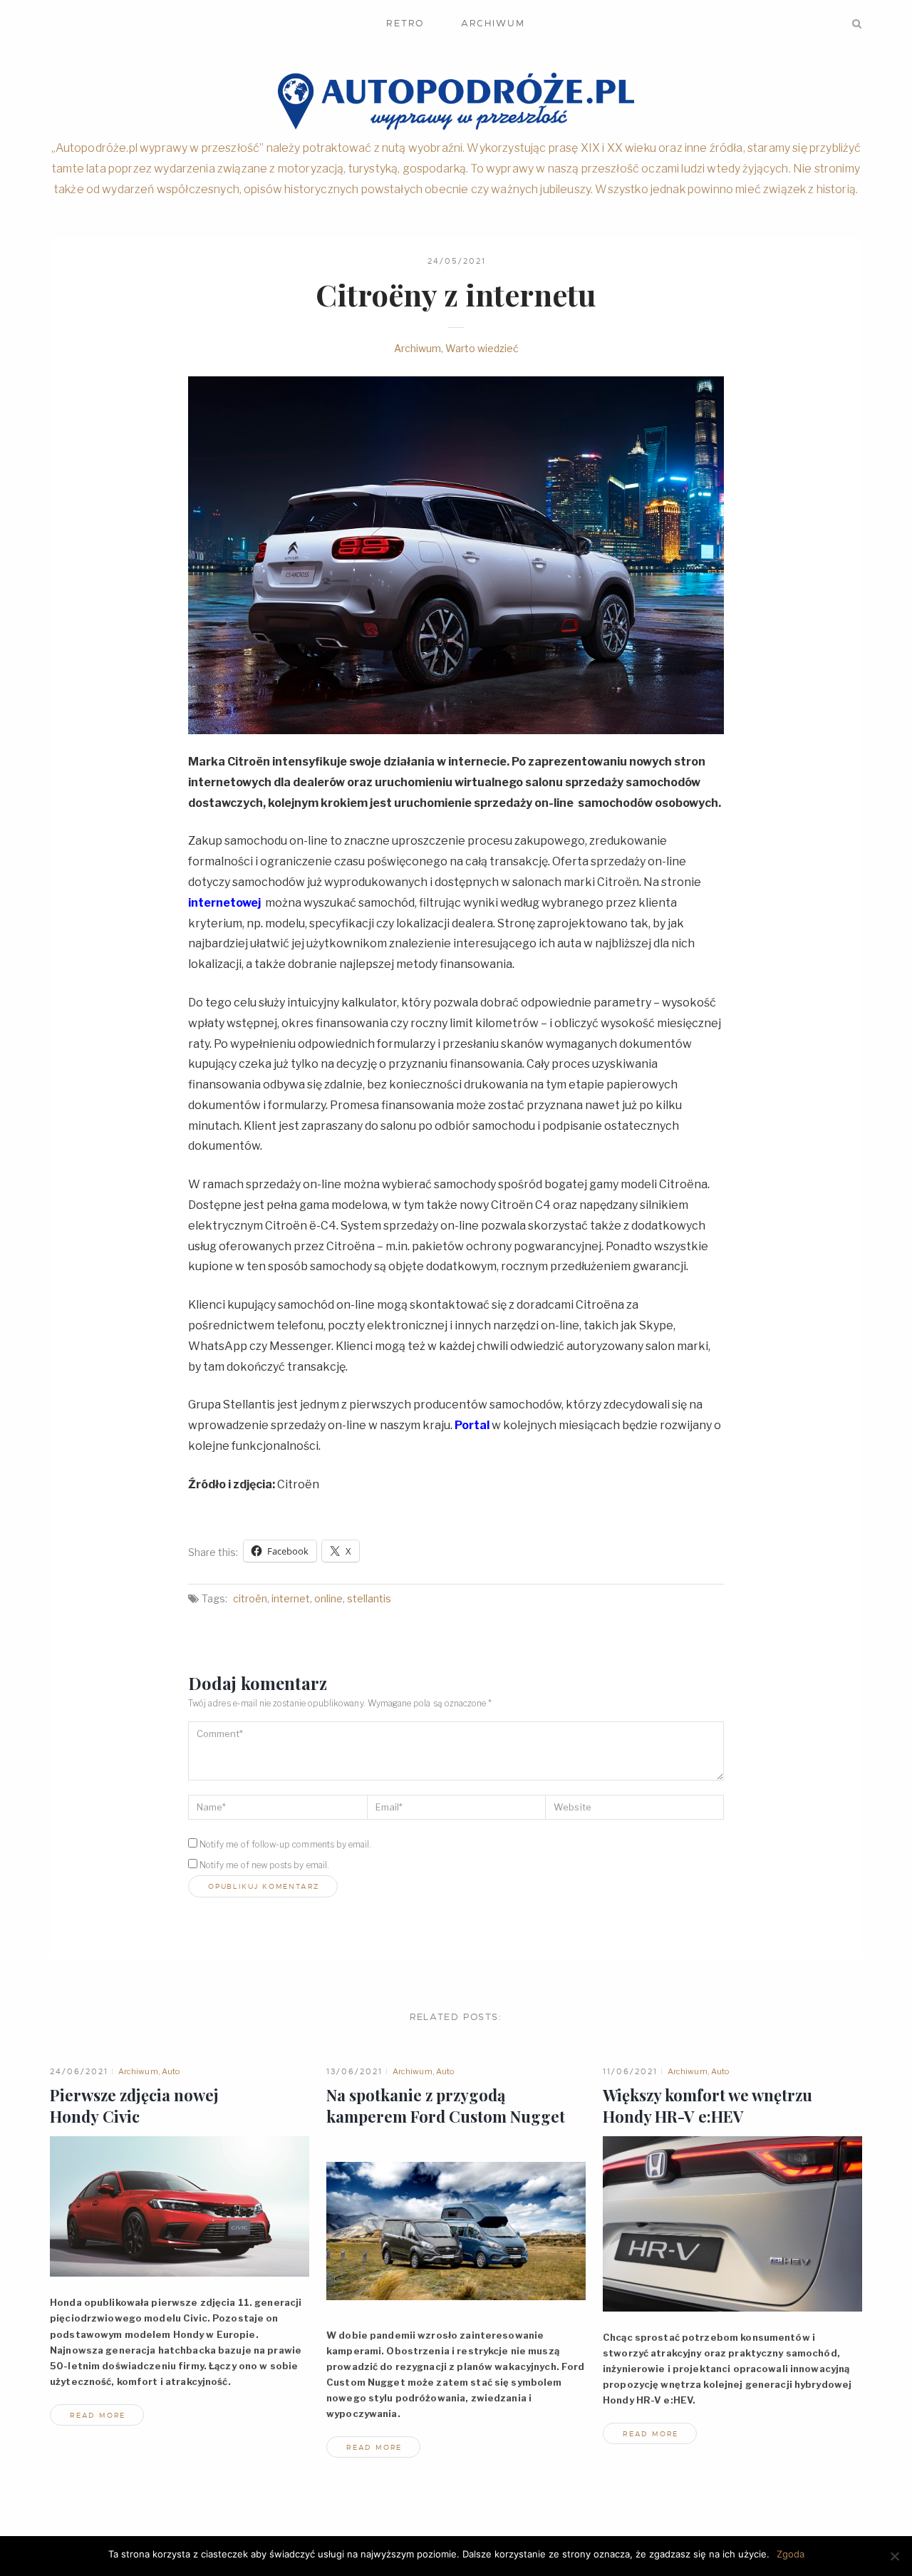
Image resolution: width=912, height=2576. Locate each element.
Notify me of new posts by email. (264, 1865)
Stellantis (369, 1598)
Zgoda (791, 2554)
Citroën (250, 1598)
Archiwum (493, 23)
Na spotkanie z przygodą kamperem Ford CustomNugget (446, 2106)
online (328, 1598)
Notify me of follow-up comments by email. (285, 1844)
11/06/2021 (630, 2071)
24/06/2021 (79, 2071)
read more (98, 2415)
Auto (171, 2071)
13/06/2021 (354, 2071)
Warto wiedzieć (482, 348)
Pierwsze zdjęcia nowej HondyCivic (134, 2106)
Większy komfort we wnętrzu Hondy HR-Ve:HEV (708, 2106)
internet (291, 1598)
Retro (405, 23)
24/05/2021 (457, 261)
